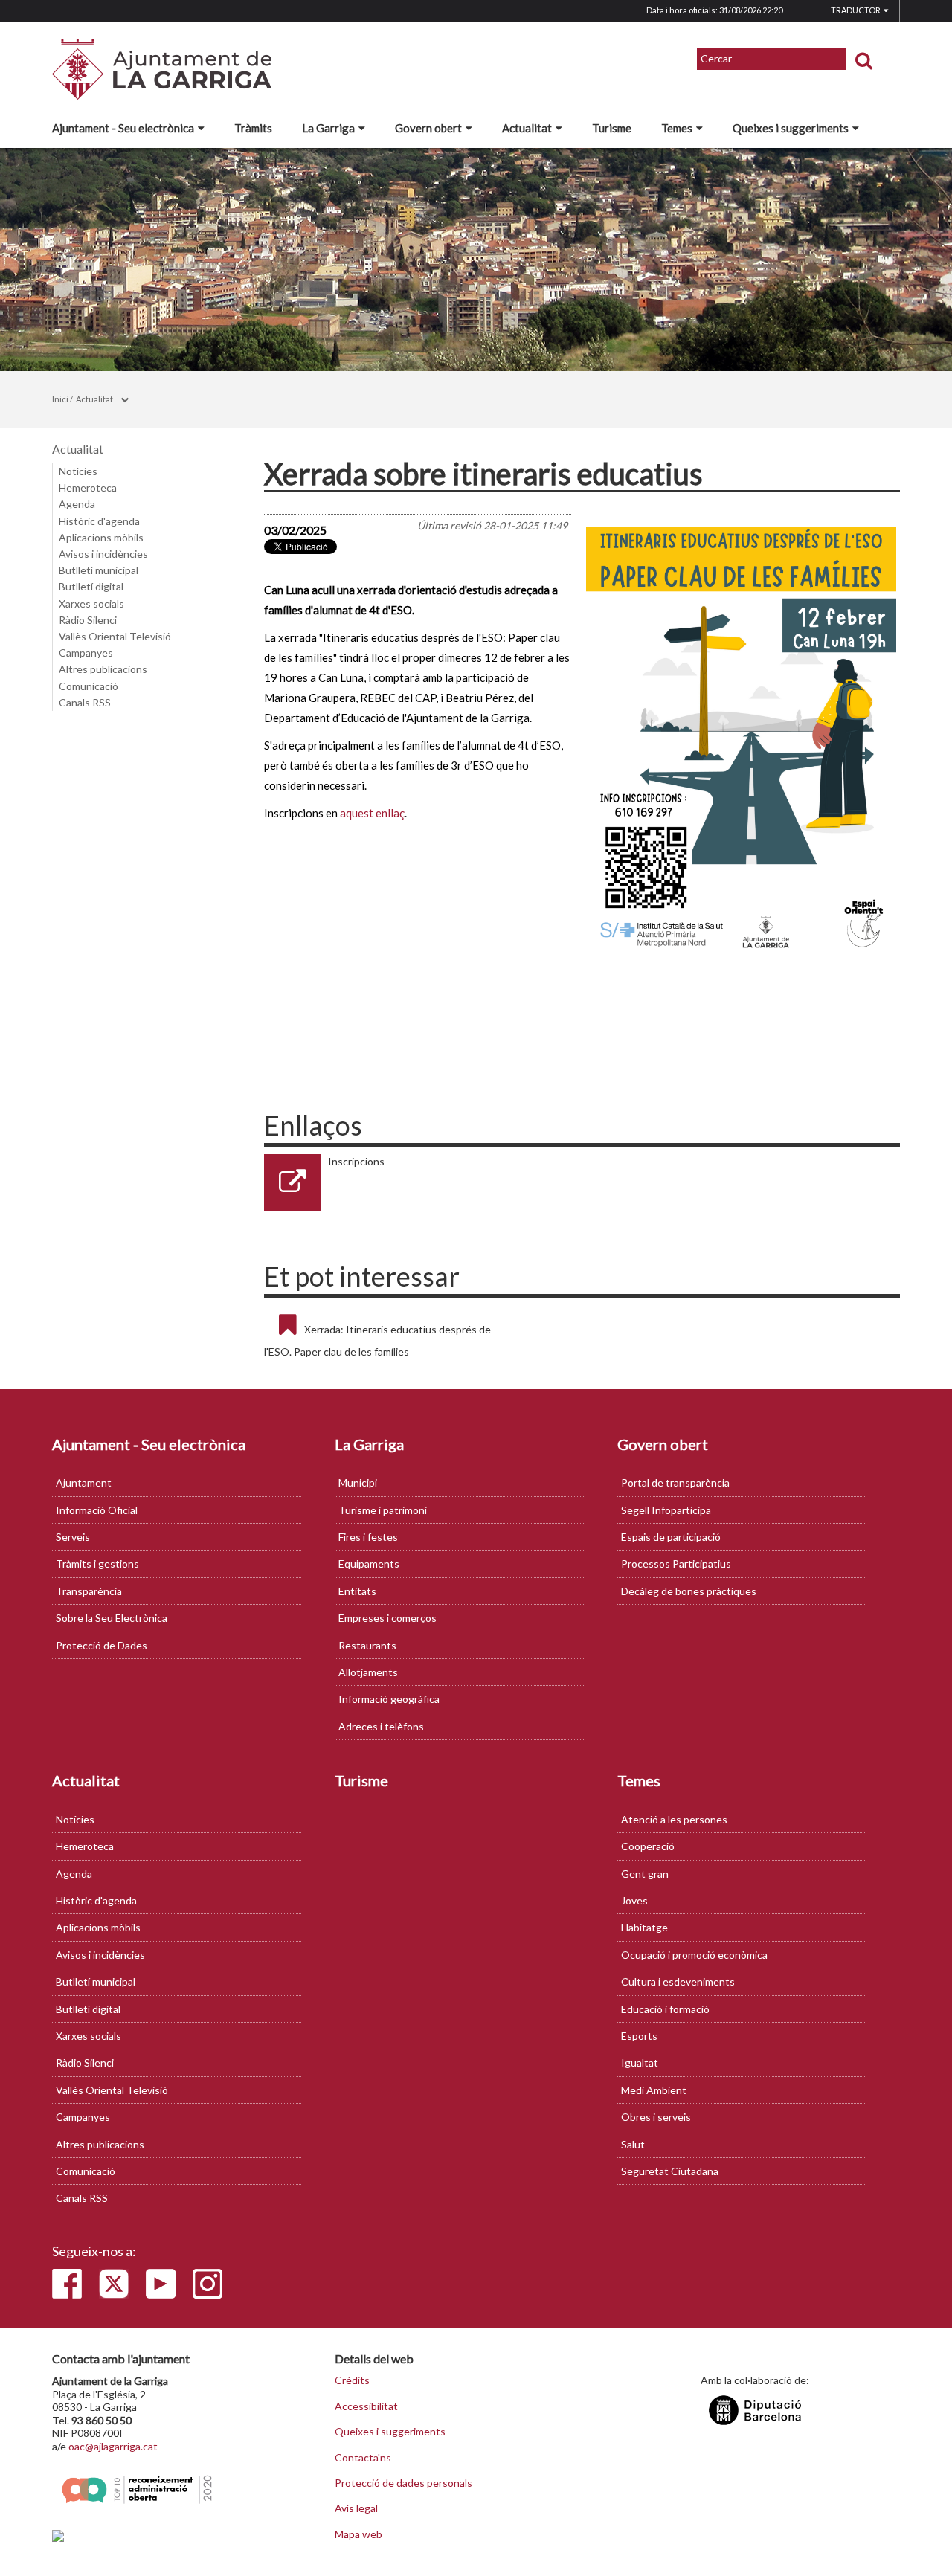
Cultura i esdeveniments (678, 1981)
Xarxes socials (91, 603)
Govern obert (428, 128)
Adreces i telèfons (381, 1726)
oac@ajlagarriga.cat (113, 2446)
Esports (639, 2036)
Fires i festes (368, 1537)
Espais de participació (671, 1537)
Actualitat (527, 128)
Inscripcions (356, 1161)
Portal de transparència (675, 1482)
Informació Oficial (97, 1510)
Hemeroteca (88, 487)
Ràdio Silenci (88, 620)
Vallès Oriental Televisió (115, 636)
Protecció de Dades (102, 1645)
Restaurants (367, 1645)
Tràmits (253, 128)
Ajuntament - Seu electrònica (123, 128)
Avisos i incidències (103, 554)
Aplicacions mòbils (101, 537)
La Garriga (328, 128)
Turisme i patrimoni (383, 1510)
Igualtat (640, 2063)
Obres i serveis (656, 2117)
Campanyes (86, 653)
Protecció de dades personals (403, 2483)
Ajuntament (84, 1482)
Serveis (73, 1537)
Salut (633, 2144)
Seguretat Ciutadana (670, 2171)
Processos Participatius (676, 1564)
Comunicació (89, 686)
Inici (60, 399)
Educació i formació (665, 2009)
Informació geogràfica (389, 1699)
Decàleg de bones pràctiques (689, 1591)
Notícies (78, 471)
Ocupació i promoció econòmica (694, 1955)
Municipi (358, 1482)
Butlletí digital (91, 586)
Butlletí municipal (99, 570)
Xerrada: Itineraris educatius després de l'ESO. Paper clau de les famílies (377, 1340)
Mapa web (358, 2534)
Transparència (89, 1591)
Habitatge (644, 1927)
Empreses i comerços (387, 1618)
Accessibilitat (366, 2406)
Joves (634, 1900)
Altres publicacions (103, 669)
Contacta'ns (363, 2458)
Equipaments (369, 1564)
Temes (677, 128)
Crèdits (352, 2380)
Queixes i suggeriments (791, 128)
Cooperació (648, 1846)
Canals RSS (85, 702)
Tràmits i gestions (97, 1564)
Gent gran (645, 1874)
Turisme (612, 128)
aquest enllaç (372, 813)
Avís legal (356, 2508)
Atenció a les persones (674, 1819)
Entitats (357, 1591)
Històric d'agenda (99, 521)
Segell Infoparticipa (666, 1510)
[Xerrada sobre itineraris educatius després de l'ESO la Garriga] (742, 734)
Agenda (77, 504)
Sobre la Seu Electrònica (112, 1618)
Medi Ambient (654, 2090)
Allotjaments (368, 1672)
